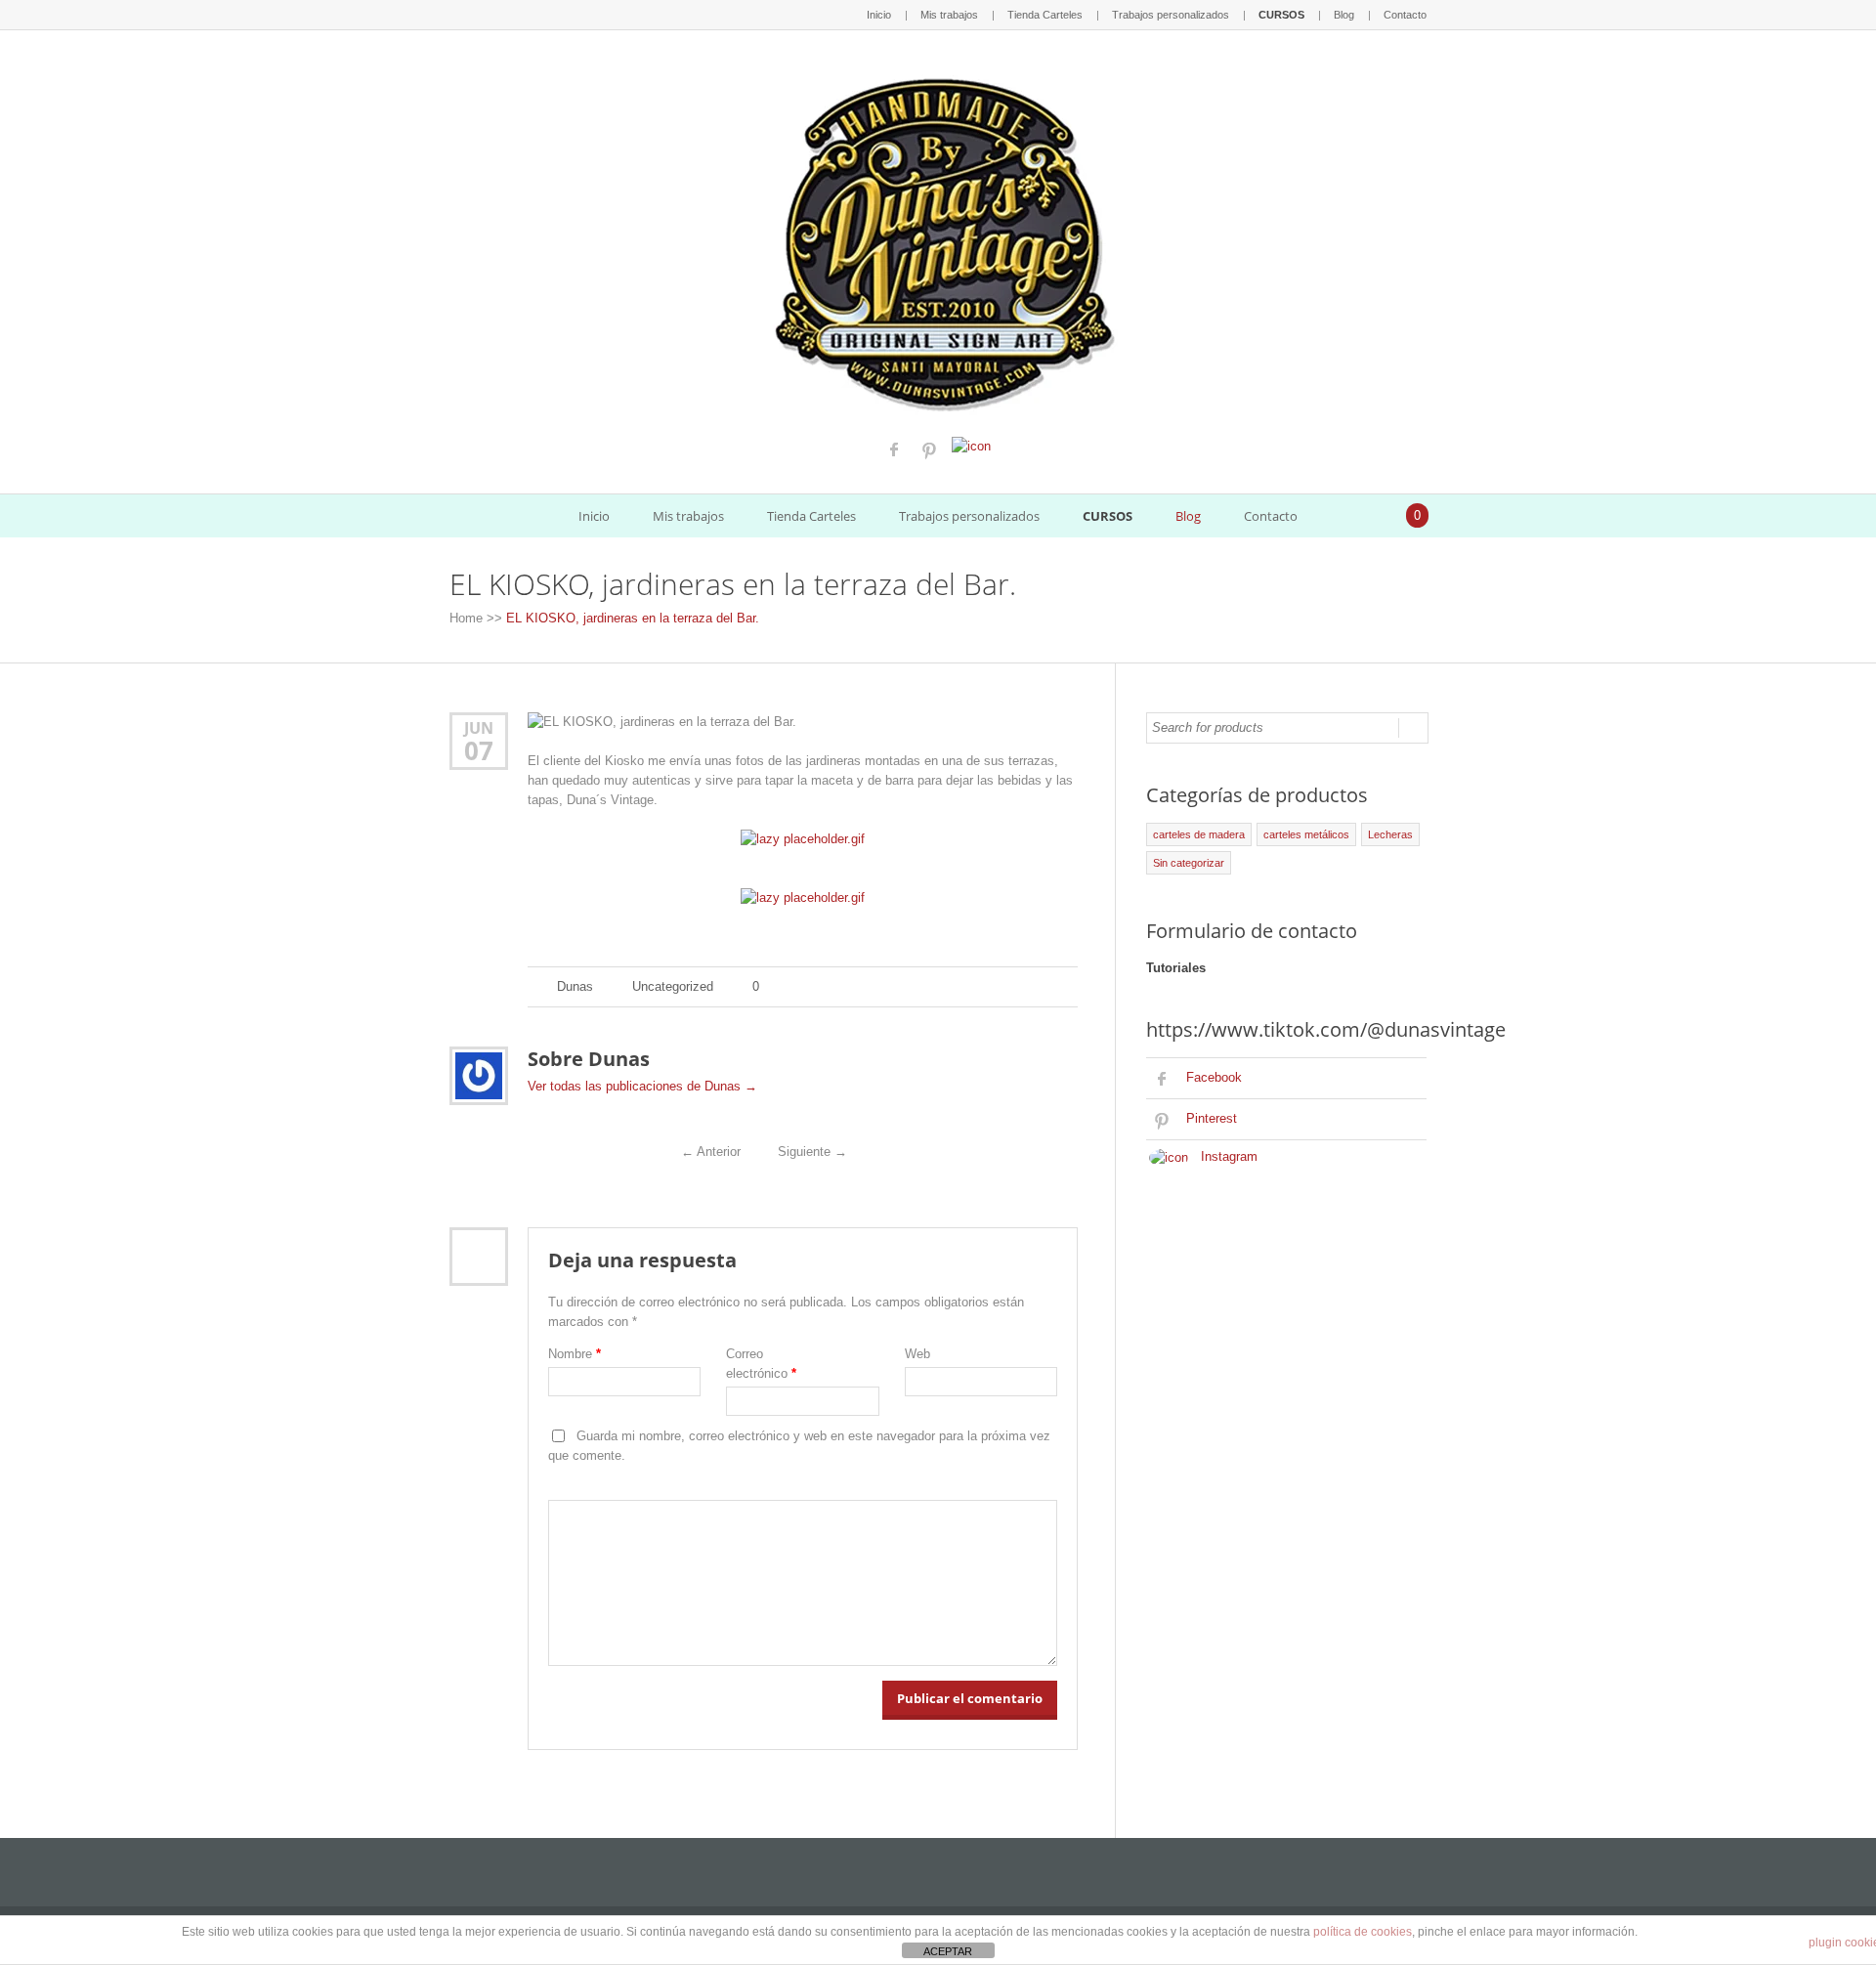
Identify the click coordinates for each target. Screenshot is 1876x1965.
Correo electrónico (761, 1364)
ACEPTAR (948, 1951)
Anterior (711, 1152)
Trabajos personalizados (1171, 15)
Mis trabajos (949, 15)
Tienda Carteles (1045, 15)
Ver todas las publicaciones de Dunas (642, 1086)
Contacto (1405, 15)
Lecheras (1390, 834)
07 (479, 750)
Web (917, 1354)
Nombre (575, 1354)
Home (466, 618)
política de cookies (1363, 1932)
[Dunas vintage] (938, 240)
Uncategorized (673, 986)
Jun (479, 727)
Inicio (879, 15)
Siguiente (812, 1152)
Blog (1344, 15)
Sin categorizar (1189, 863)
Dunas (575, 986)
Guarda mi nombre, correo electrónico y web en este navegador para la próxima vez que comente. (799, 1446)
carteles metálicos (1306, 834)
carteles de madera (1199, 834)
